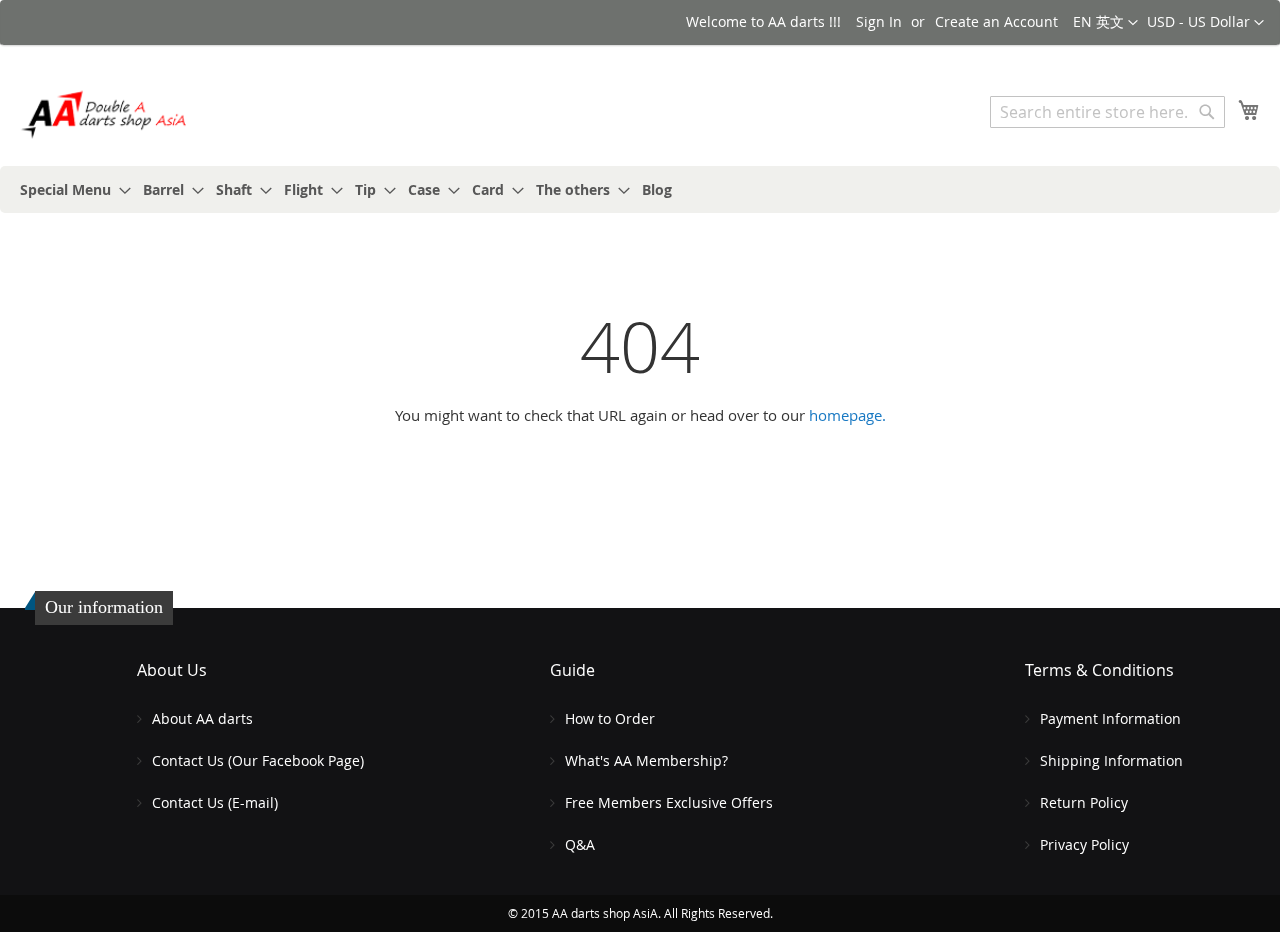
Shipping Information (1111, 760)
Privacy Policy (1084, 844)
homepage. (847, 415)
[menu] (640, 189)
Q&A (580, 844)
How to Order (610, 718)
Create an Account (996, 21)
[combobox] (1107, 112)
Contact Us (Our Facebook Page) (258, 760)
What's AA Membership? (646, 760)
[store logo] (105, 114)
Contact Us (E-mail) (215, 802)
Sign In (879, 21)
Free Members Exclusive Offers (669, 802)
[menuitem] (69, 189)
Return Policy (1084, 802)
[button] (1205, 23)
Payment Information (1110, 718)
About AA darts (202, 718)
